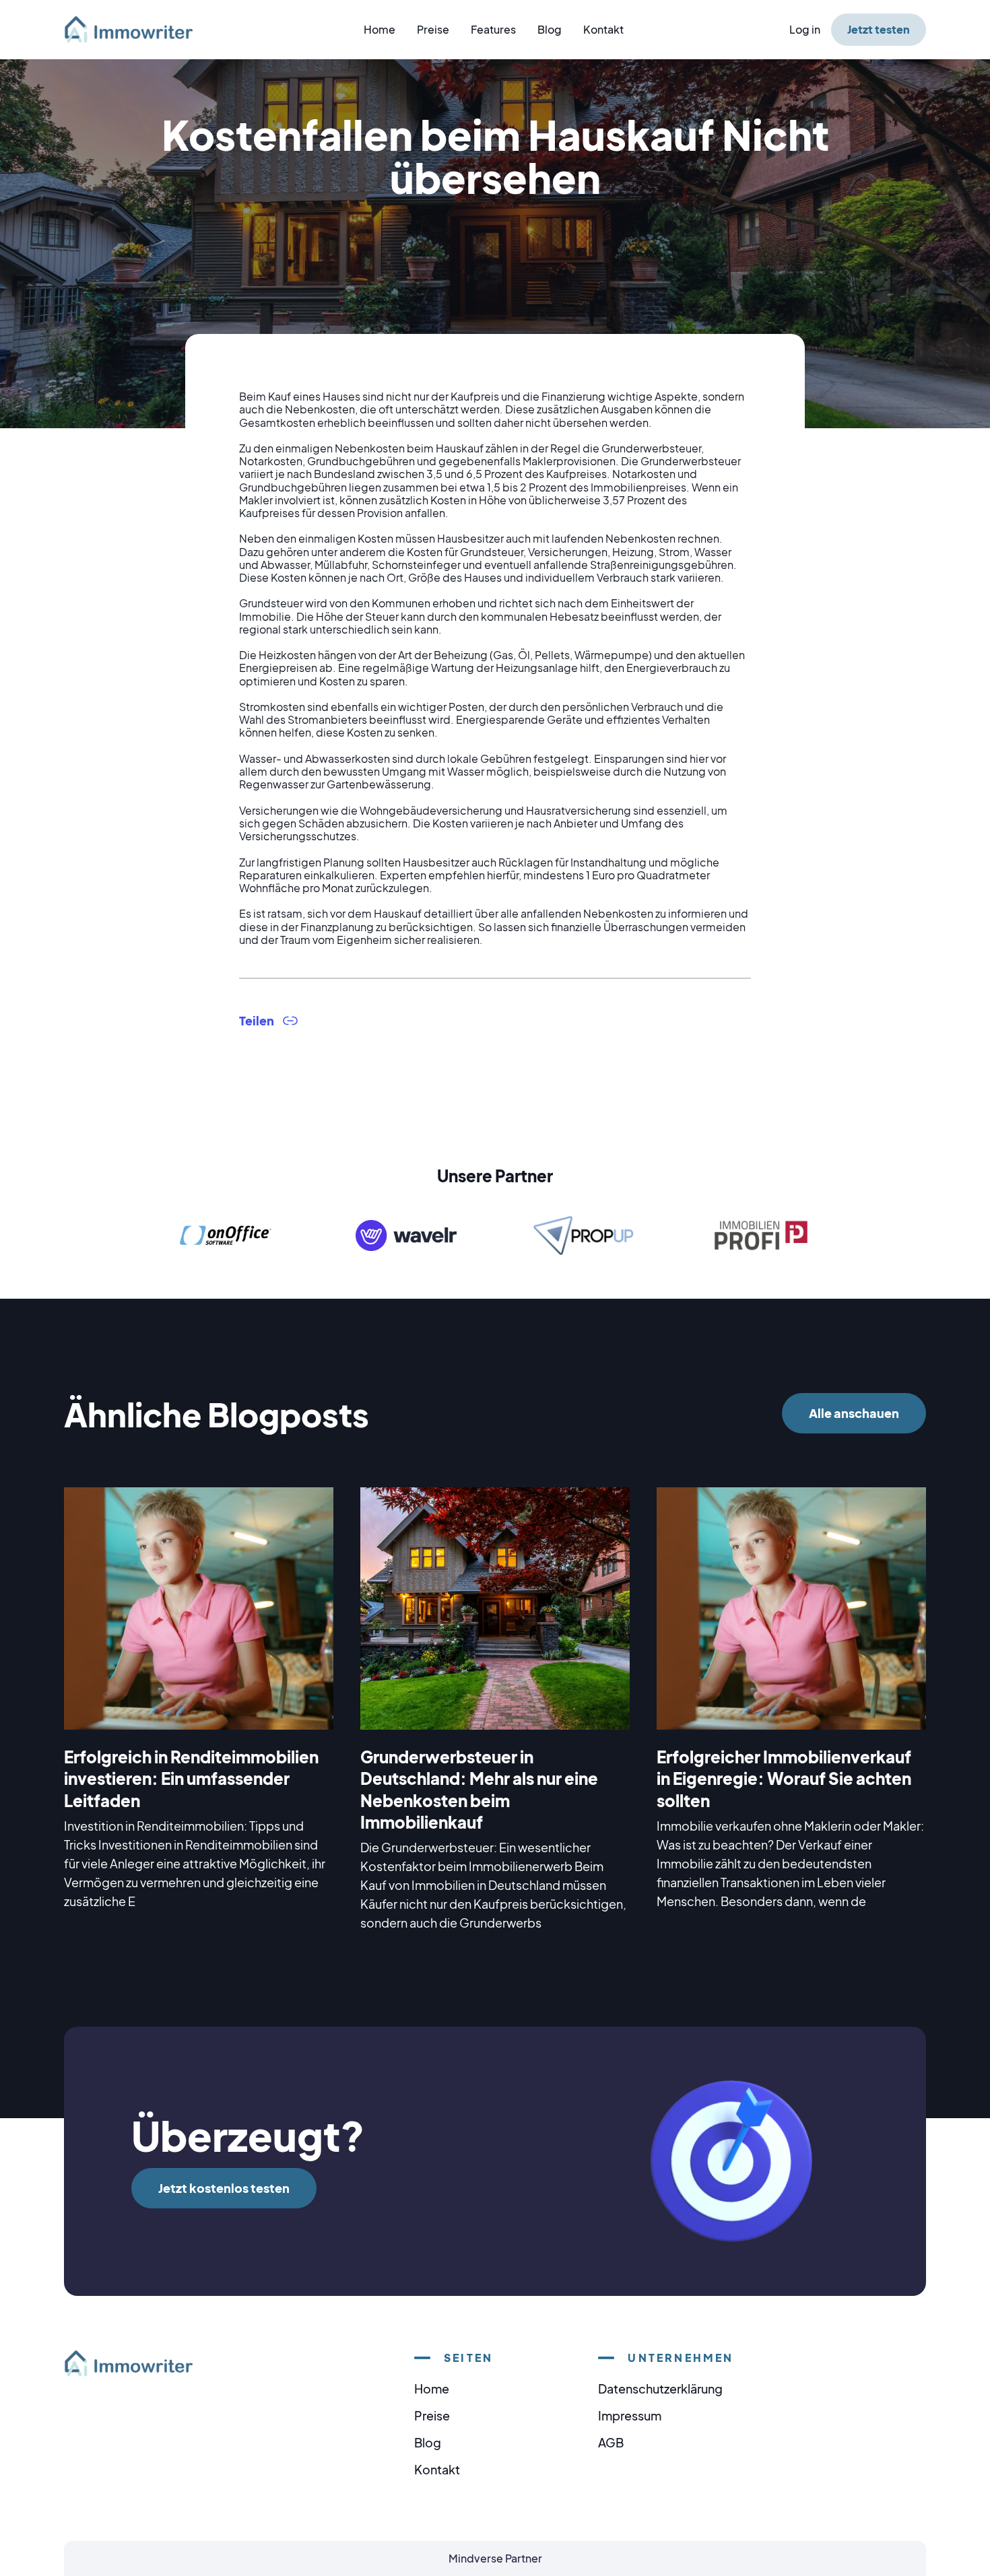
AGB (611, 2442)
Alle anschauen (854, 1413)
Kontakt (603, 29)
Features (493, 29)
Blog (550, 29)
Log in (805, 29)
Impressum (630, 2415)
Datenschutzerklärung (660, 2388)
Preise (433, 29)
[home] (137, 29)
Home (379, 29)
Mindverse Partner (495, 2558)
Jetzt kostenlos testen (224, 2188)
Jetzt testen (879, 29)
